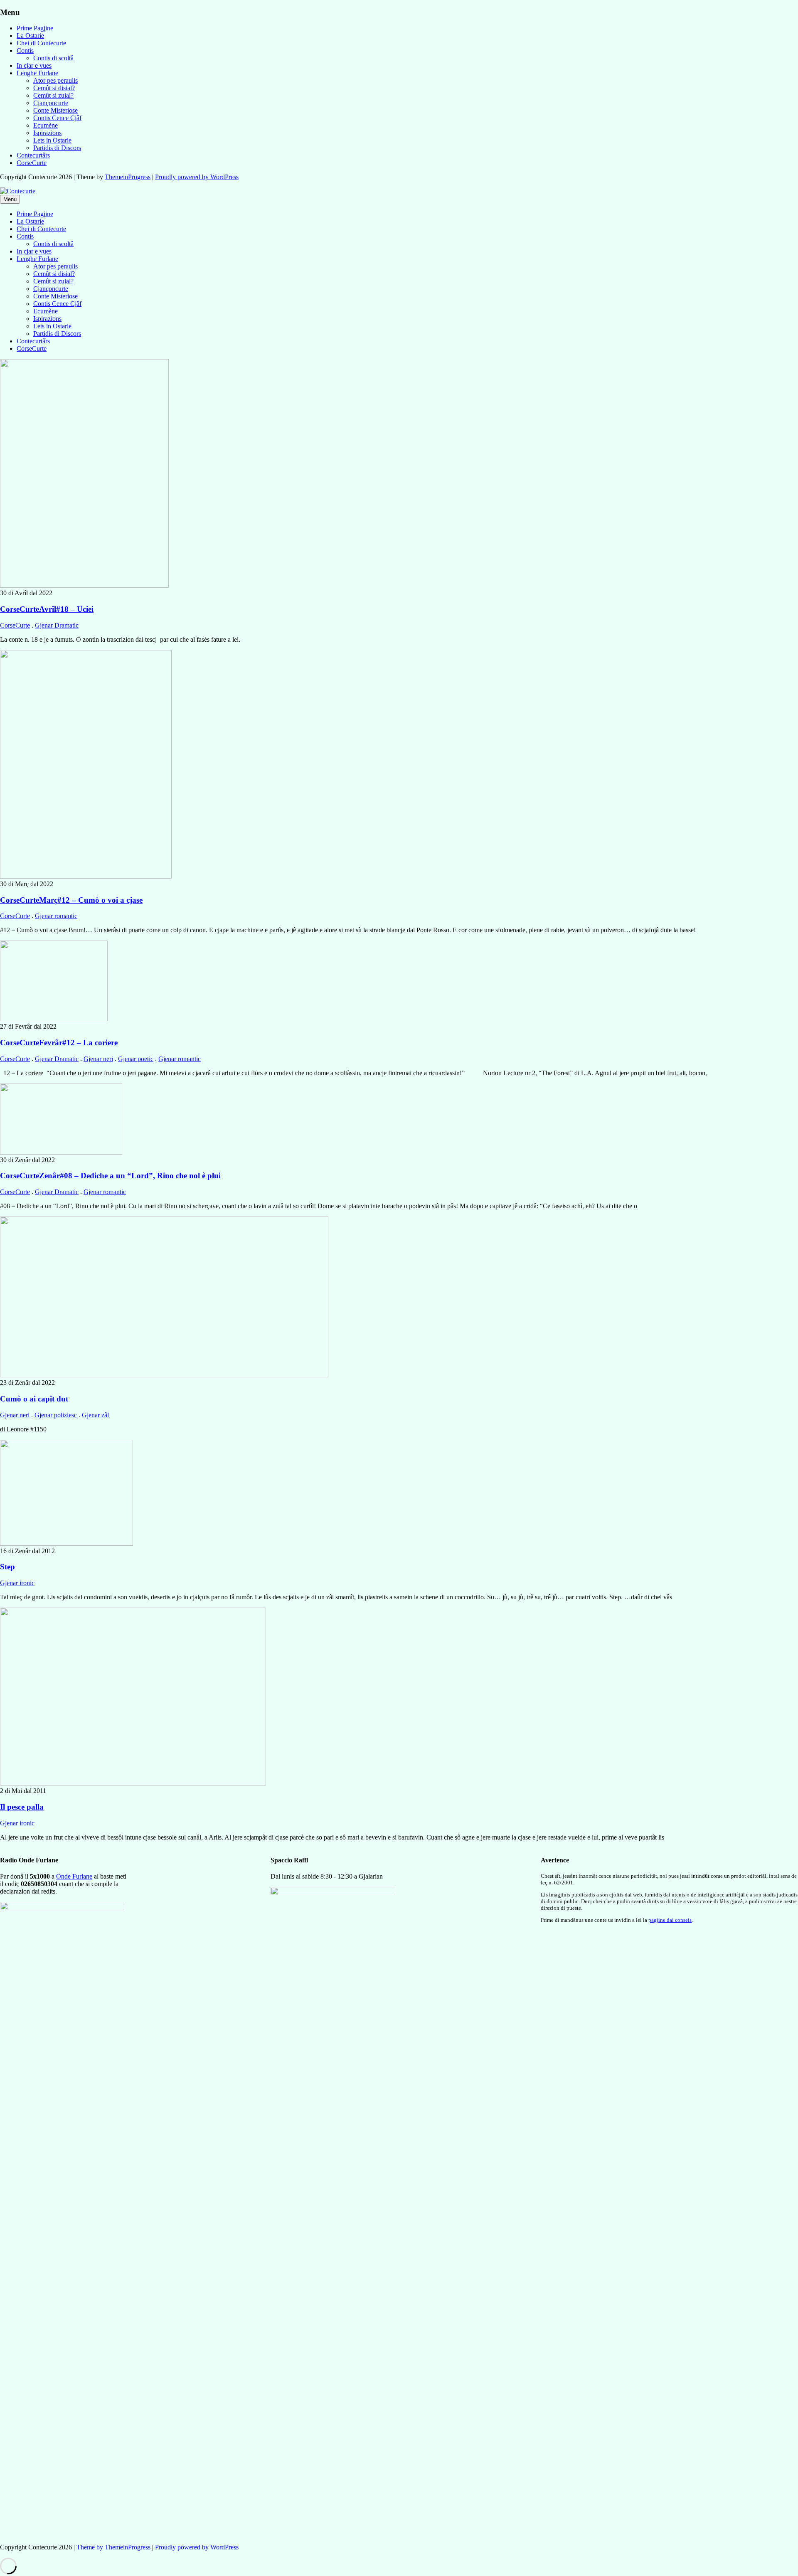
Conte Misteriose (55, 110)
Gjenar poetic (136, 1059)
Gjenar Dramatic (57, 625)
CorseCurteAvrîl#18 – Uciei (47, 609)
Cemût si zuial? (53, 95)
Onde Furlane (74, 1876)
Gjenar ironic (17, 1583)
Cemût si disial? (54, 88)
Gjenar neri (98, 1059)
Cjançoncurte (51, 103)
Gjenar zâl (95, 1415)
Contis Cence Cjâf (57, 118)
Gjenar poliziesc (56, 1415)
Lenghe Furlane (37, 73)
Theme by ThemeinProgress (113, 2547)
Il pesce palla (22, 1807)
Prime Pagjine (35, 28)
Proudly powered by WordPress (197, 177)
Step (7, 1567)
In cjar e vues (34, 65)
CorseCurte (32, 163)
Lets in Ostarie (52, 140)
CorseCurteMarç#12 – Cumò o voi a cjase (71, 900)
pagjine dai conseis (670, 1920)
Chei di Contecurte (41, 43)
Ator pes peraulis (55, 80)
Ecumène (46, 125)
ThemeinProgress (128, 177)
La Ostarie (30, 36)
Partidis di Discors (57, 148)
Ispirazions (47, 133)
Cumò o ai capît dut (34, 1399)
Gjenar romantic (56, 916)
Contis (25, 50)
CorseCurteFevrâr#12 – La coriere (59, 1043)
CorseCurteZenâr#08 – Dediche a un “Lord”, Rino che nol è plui (110, 1176)
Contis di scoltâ (53, 58)
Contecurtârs (33, 155)
